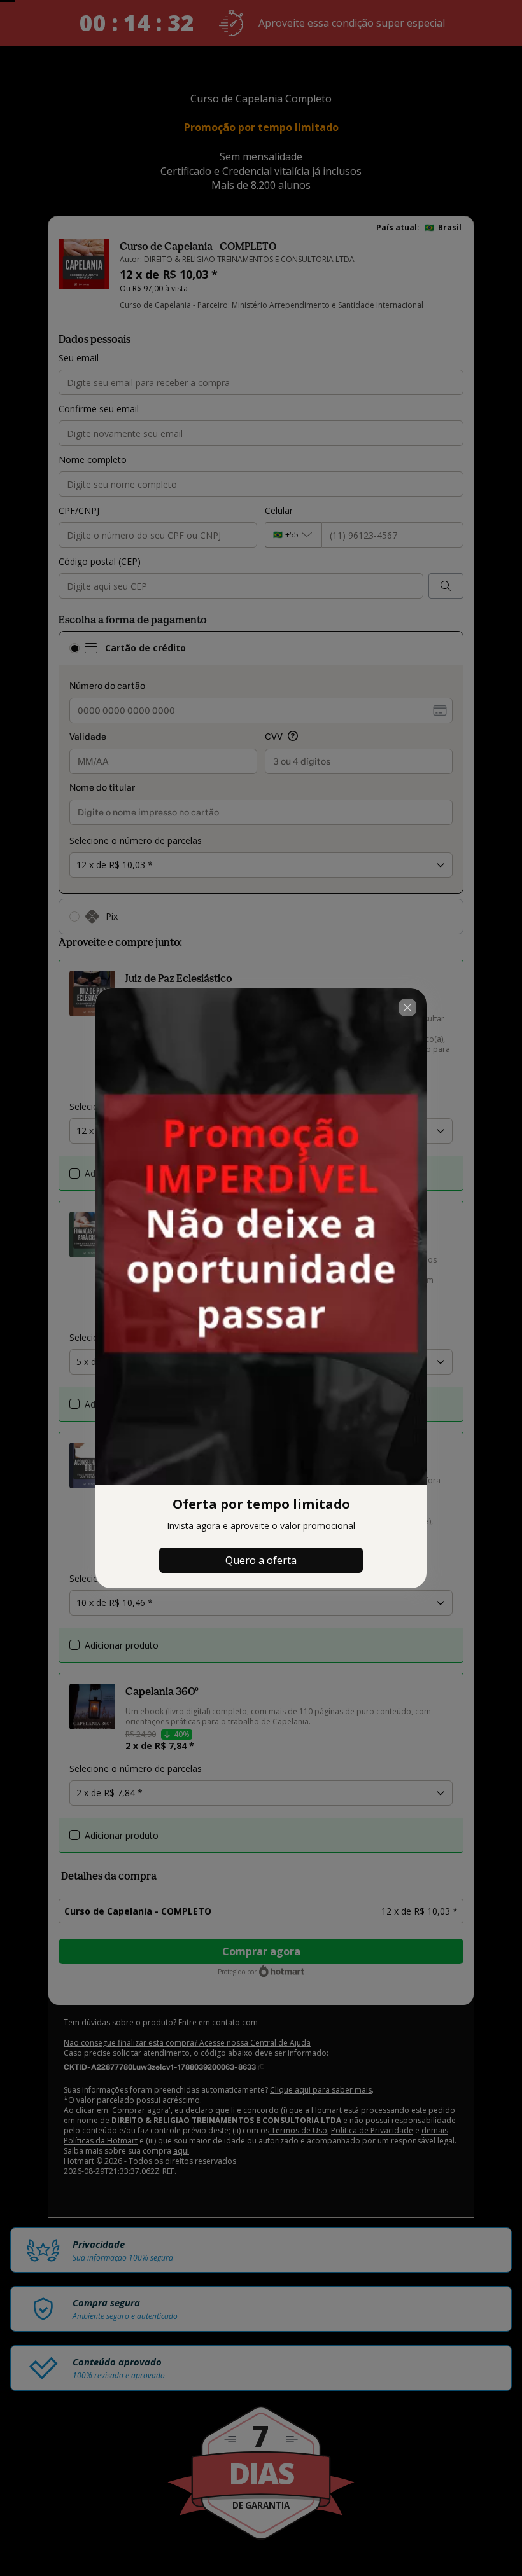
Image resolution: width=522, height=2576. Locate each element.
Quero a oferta (261, 1560)
